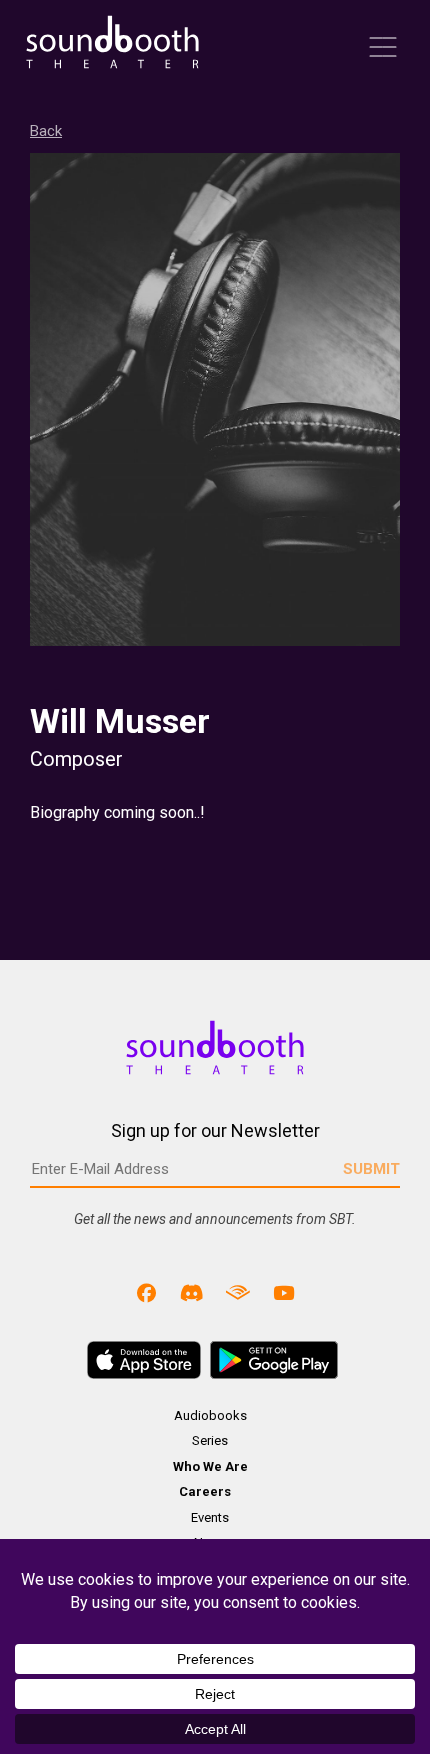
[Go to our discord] (192, 1292)
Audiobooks (210, 1415)
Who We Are (210, 1466)
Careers (205, 1491)
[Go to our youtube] (284, 1292)
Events (210, 1517)
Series (210, 1440)
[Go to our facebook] (147, 1292)
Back (46, 131)
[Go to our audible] (238, 1292)
